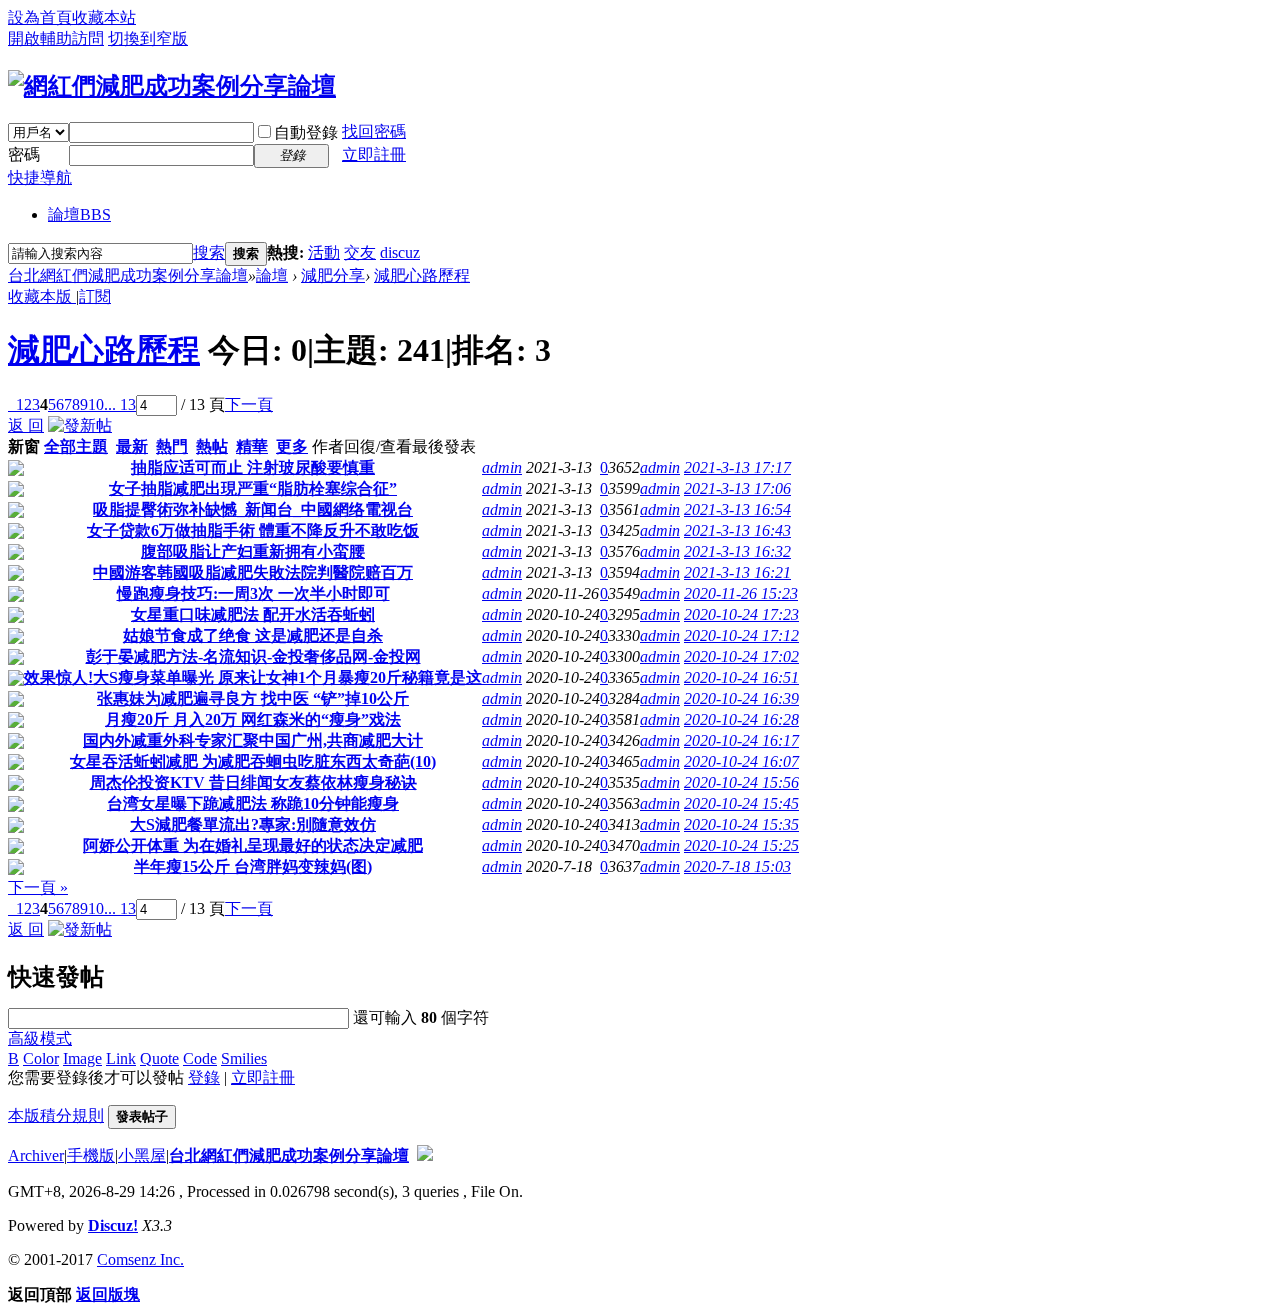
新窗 (24, 446)
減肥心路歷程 (422, 275)
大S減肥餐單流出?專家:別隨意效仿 (253, 824)
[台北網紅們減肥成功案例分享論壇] (172, 86)
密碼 (24, 154)
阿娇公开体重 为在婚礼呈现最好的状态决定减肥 (253, 845)
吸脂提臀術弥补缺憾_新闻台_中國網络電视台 (253, 509)
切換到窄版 (148, 38)
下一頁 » (38, 887)
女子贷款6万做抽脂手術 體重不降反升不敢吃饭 (253, 530)
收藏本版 (42, 296)
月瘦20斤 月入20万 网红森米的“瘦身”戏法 (253, 719)
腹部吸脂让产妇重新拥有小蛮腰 (253, 551)
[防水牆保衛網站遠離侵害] (425, 1155)
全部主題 (76, 446)
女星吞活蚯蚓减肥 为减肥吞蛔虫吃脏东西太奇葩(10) (253, 761)
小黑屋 (142, 1155)
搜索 (209, 252)
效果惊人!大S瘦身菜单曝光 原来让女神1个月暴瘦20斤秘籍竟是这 (253, 677)
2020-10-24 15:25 (741, 845)
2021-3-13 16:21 (737, 572)
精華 (252, 446)
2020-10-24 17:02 (741, 656)
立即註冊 (374, 154)
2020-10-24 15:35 (741, 824)
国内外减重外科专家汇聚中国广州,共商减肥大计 (253, 740)
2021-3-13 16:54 (737, 509)
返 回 (26, 425)
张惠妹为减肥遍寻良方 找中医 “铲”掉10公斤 (253, 698)
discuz (400, 252)
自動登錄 (306, 132)
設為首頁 (40, 17)
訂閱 (95, 296)
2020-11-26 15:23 (741, 593)
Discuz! (113, 1225)
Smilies (244, 1058)
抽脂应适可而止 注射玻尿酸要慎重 (253, 467)
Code (200, 1058)
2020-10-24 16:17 (741, 740)
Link (121, 1058)
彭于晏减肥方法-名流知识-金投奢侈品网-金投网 (253, 656)
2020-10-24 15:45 (741, 803)
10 (96, 404)
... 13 (120, 404)
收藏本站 (104, 17)
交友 (360, 252)
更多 (292, 446)
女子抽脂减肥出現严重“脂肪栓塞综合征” (253, 488)
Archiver (36, 1155)
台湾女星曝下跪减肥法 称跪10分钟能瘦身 (253, 803)
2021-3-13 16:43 (737, 530)
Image (82, 1058)
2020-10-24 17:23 (741, 614)
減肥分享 (333, 275)
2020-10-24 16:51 (741, 677)
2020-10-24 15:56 (741, 782)
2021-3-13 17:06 (737, 488)
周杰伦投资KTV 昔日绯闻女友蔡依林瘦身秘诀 (253, 782)
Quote (159, 1058)
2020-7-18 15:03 (737, 866)
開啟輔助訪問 (56, 38)
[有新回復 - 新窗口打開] (16, 470)
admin (502, 467)
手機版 (91, 1155)
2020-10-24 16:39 (741, 698)
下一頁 (249, 404)
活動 (324, 252)
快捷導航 (40, 177)
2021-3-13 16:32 (737, 551)
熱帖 (212, 446)
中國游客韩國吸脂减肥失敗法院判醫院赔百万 (253, 572)
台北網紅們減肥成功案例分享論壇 (128, 275)
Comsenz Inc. (140, 1259)
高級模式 (40, 1038)
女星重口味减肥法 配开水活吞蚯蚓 (253, 614)
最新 (132, 446)
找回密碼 (374, 131)
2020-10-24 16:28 (741, 719)
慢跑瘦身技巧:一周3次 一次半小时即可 (253, 593)
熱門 (172, 446)
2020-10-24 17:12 (741, 635)
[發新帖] (80, 425)
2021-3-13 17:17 (737, 467)
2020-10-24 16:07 (741, 761)
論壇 (79, 214)
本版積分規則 (56, 1115)
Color (41, 1058)
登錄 (204, 1077)
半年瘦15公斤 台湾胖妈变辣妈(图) (253, 866)
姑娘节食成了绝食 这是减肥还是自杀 (253, 635)
